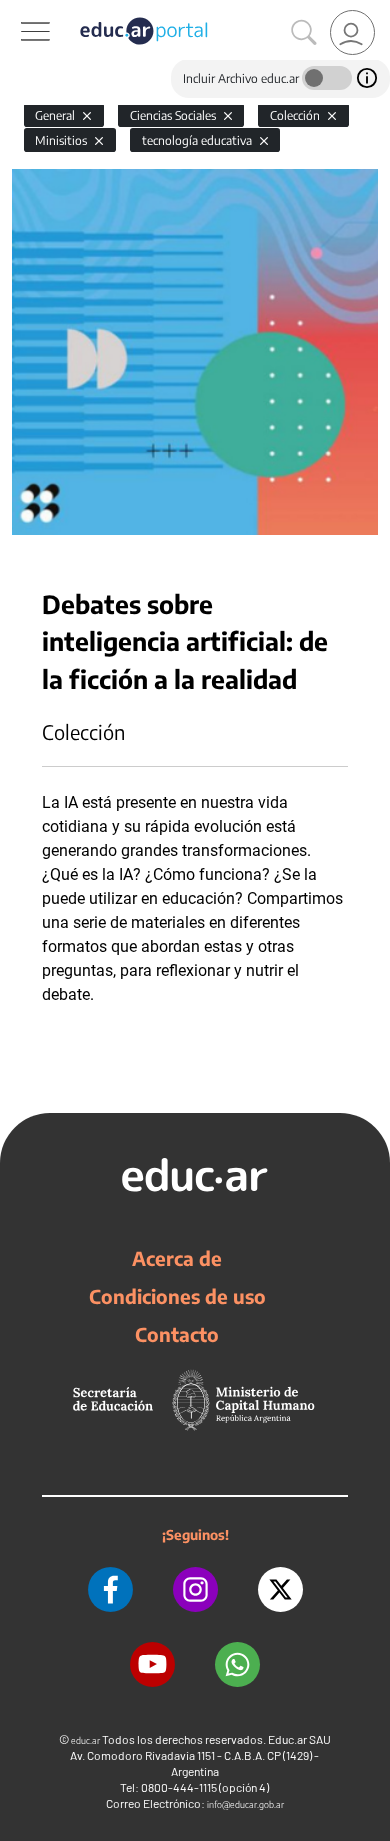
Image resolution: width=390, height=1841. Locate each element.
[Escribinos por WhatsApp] (237, 1664)
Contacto (177, 1334)
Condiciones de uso (177, 1296)
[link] (352, 32)
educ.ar (85, 1740)
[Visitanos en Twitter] (280, 1589)
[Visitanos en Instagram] (195, 1589)
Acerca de (177, 1258)
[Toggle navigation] (18, 11)
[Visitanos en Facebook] (110, 1589)
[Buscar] (304, 33)
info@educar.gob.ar (245, 1804)
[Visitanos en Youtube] (152, 1664)
